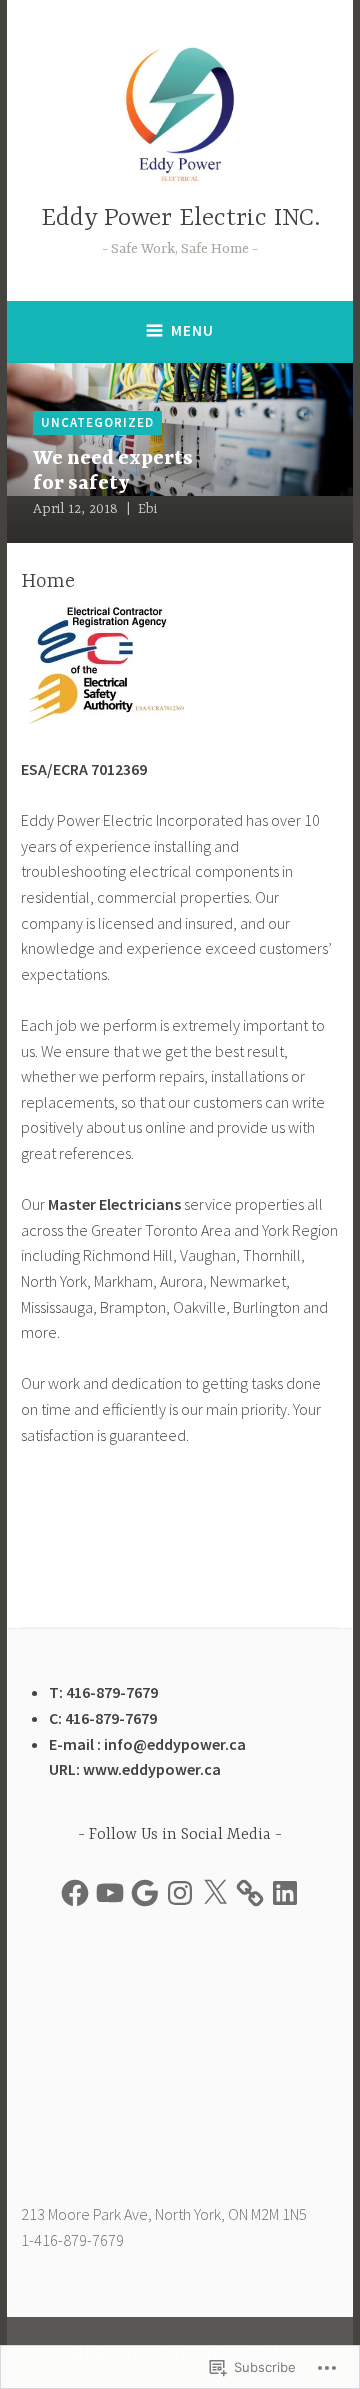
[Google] (145, 1893)
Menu (192, 330)
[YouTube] (110, 1893)
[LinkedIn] (285, 1893)
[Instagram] (180, 1893)
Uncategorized (97, 422)
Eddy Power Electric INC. (180, 218)
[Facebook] (75, 1893)
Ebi (147, 509)
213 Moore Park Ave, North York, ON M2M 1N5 (164, 2214)
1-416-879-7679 (72, 2240)
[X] (215, 1893)
